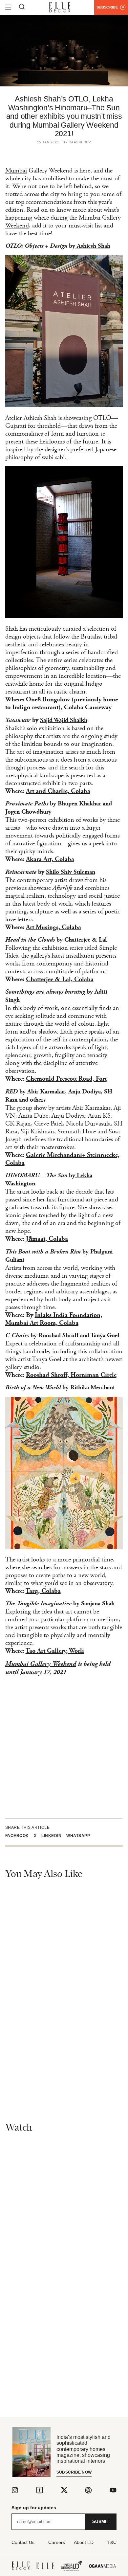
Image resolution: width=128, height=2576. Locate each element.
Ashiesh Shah (93, 246)
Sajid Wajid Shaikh (64, 721)
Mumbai (16, 171)
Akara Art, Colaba (50, 859)
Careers (57, 2542)
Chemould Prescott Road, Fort (66, 1079)
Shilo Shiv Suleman (71, 872)
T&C (112, 2542)
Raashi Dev (80, 142)
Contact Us (23, 2542)
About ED (84, 2542)
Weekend (17, 226)
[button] (20, 1836)
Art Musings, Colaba (53, 928)
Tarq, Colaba (43, 1591)
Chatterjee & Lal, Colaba (60, 980)
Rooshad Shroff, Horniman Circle (71, 1375)
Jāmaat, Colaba (47, 1239)
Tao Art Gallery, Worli (55, 1651)
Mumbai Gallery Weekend (41, 1664)
